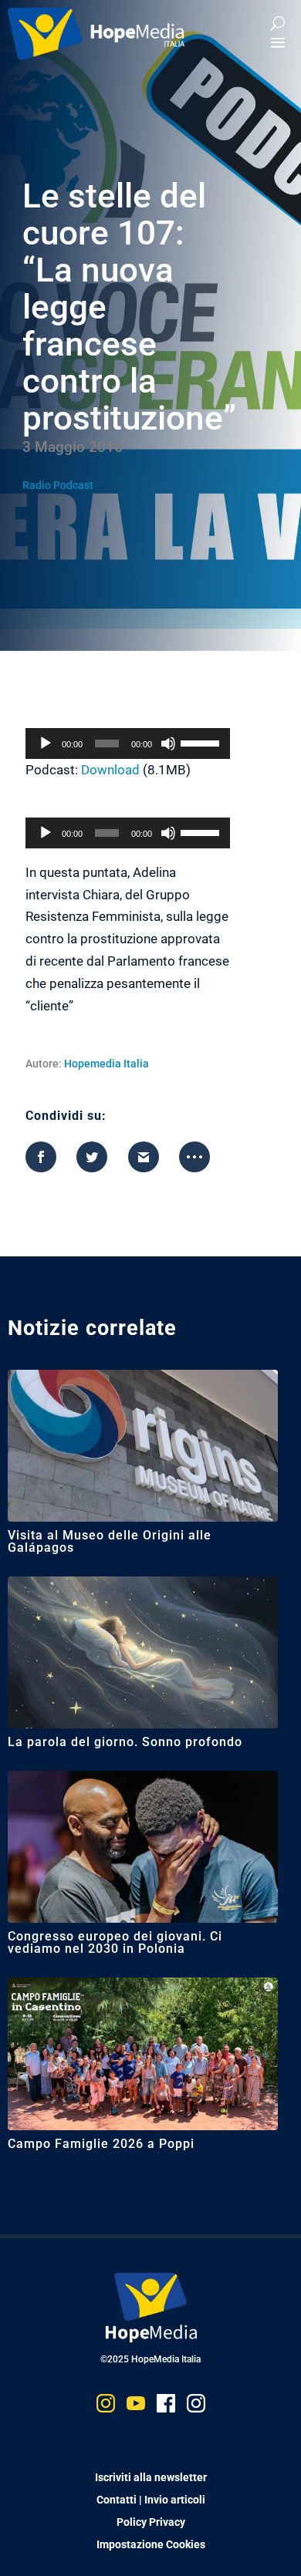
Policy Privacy (151, 2522)
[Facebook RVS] (166, 2407)
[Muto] (168, 743)
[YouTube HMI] (136, 2407)
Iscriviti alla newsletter (151, 2477)
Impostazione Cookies (151, 2544)
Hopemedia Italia (107, 1064)
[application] (128, 743)
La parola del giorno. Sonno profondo (125, 1742)
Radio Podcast (58, 485)
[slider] (202, 742)
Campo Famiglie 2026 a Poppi (101, 2144)
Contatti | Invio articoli (151, 2500)
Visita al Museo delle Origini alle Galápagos (110, 1541)
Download (110, 770)
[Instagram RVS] (196, 2407)
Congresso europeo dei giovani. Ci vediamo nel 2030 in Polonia (115, 1942)
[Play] (46, 743)
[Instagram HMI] (106, 2407)
